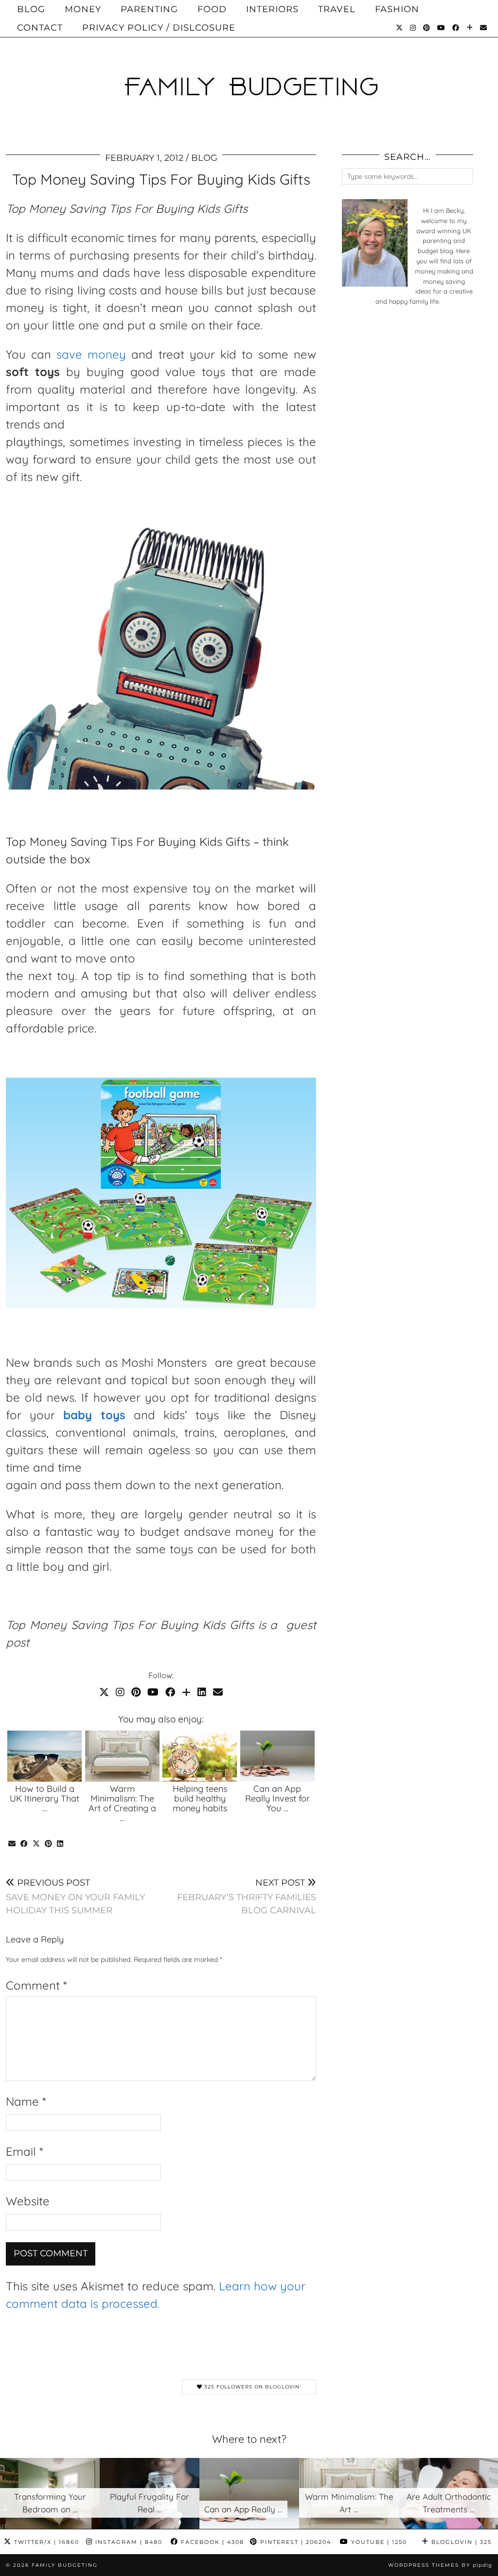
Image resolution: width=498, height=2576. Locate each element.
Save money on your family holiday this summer (75, 1897)
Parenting (149, 9)
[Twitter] (400, 28)
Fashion (397, 9)
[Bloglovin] (470, 28)
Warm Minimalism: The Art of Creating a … (122, 1803)
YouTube (378, 2542)
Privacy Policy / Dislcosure (159, 28)
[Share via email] (12, 1844)
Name (26, 2101)
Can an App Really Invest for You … (277, 1798)
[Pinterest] (427, 28)
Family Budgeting (65, 2565)
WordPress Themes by (440, 2565)
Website (28, 2201)
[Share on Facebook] (24, 1844)
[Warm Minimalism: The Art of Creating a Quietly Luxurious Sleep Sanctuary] (122, 1756)
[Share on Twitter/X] (36, 1844)
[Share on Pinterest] (48, 1844)
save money (91, 354)
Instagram (128, 2542)
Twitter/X (45, 2542)
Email (24, 2151)
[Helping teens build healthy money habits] (200, 1756)
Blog (31, 9)
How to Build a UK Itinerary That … (44, 1798)
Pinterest (294, 2542)
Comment (36, 1985)
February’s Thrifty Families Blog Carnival (247, 1897)
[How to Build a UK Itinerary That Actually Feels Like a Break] (44, 1756)
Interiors (272, 9)
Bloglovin (460, 2542)
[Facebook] (456, 28)
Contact (40, 28)
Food (212, 9)
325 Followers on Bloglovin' (252, 2387)
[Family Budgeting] (249, 70)
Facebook (211, 2542)
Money (83, 9)
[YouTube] (441, 28)
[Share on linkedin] (60, 1844)
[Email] (484, 28)
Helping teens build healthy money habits (200, 1798)
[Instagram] (413, 28)
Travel (337, 9)
